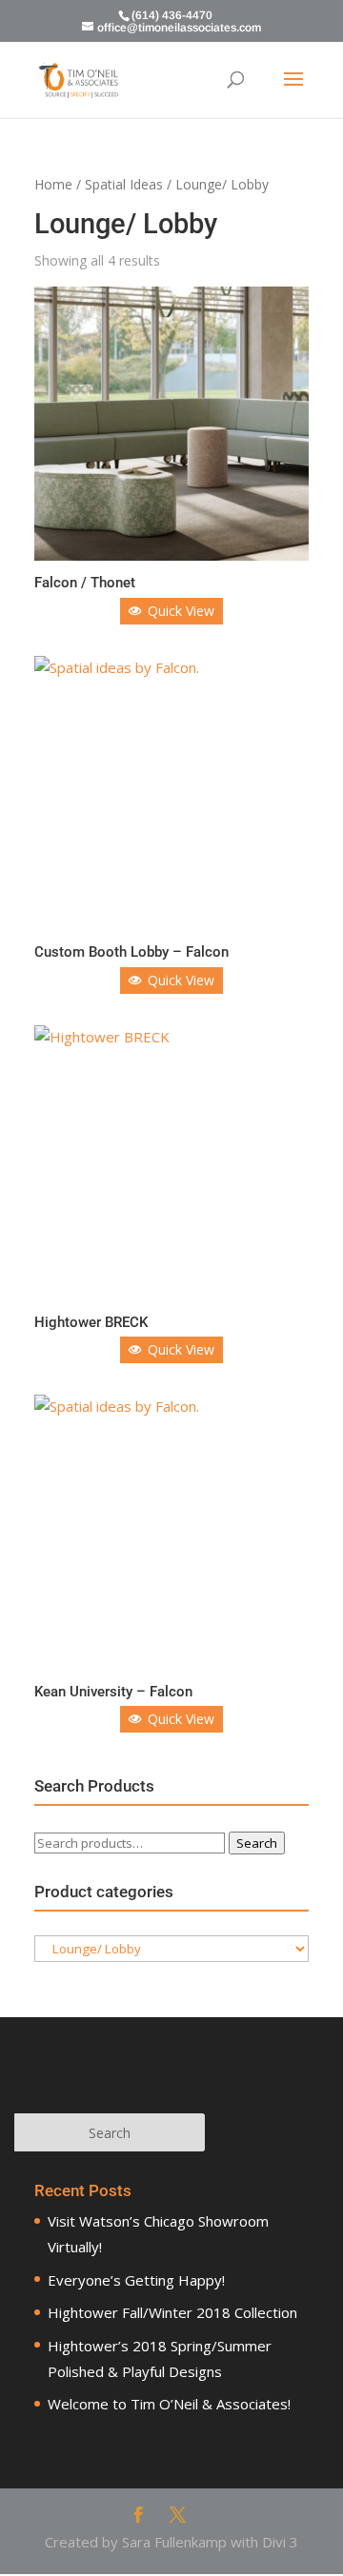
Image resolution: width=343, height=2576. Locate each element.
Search (257, 1843)
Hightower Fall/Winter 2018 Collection (172, 2312)
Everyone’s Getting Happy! (136, 2280)
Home (53, 184)
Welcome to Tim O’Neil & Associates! (169, 2404)
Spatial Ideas (124, 184)
